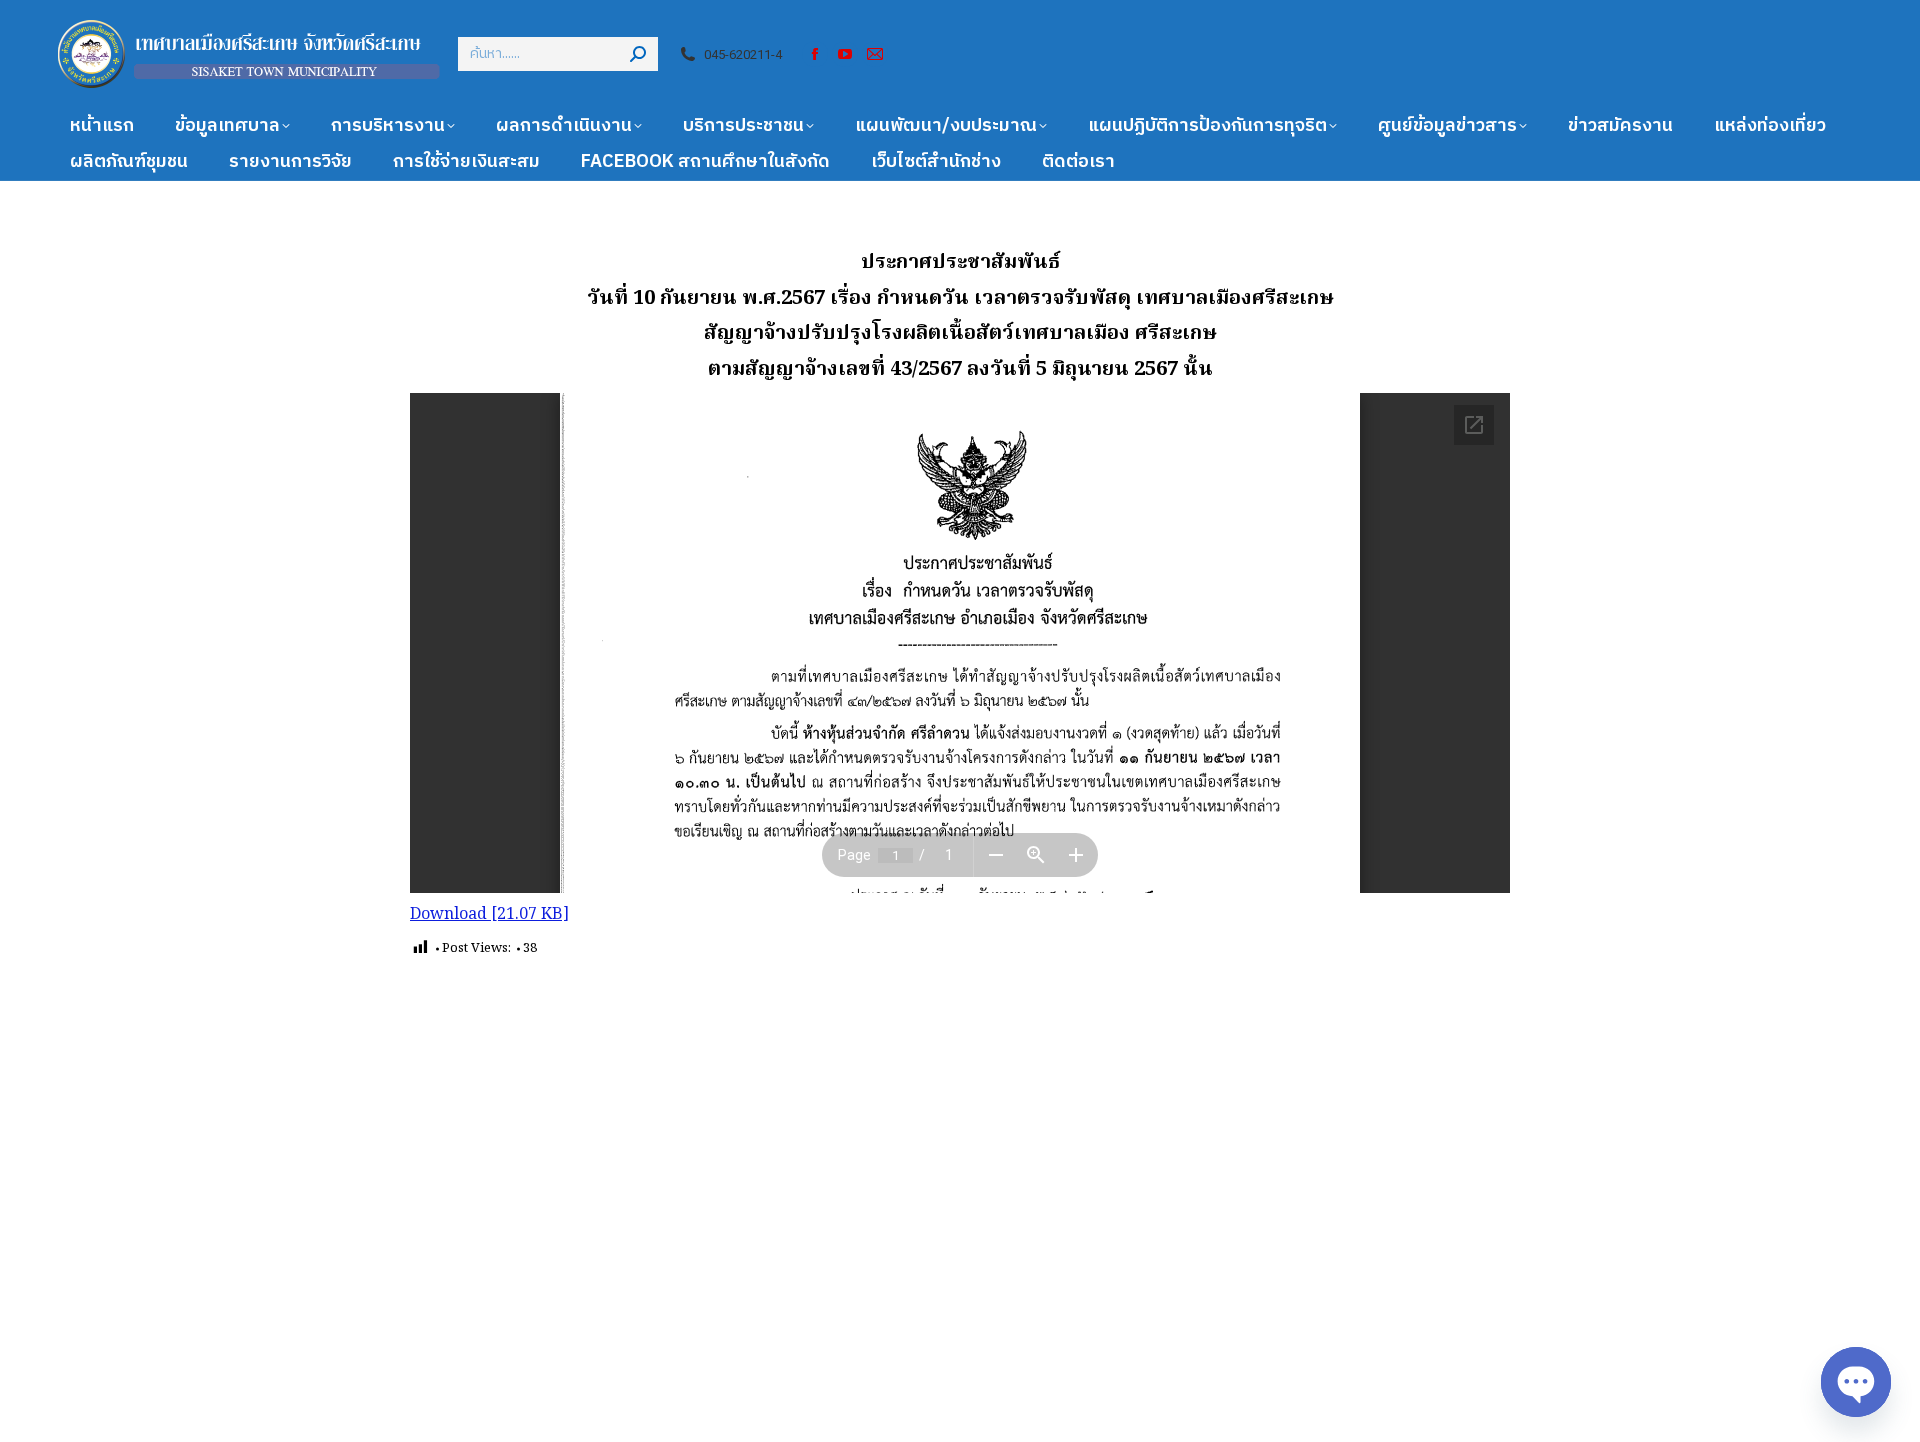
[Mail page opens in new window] (875, 54)
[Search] (638, 54)
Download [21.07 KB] (489, 915)
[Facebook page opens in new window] (815, 54)
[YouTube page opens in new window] (845, 54)
